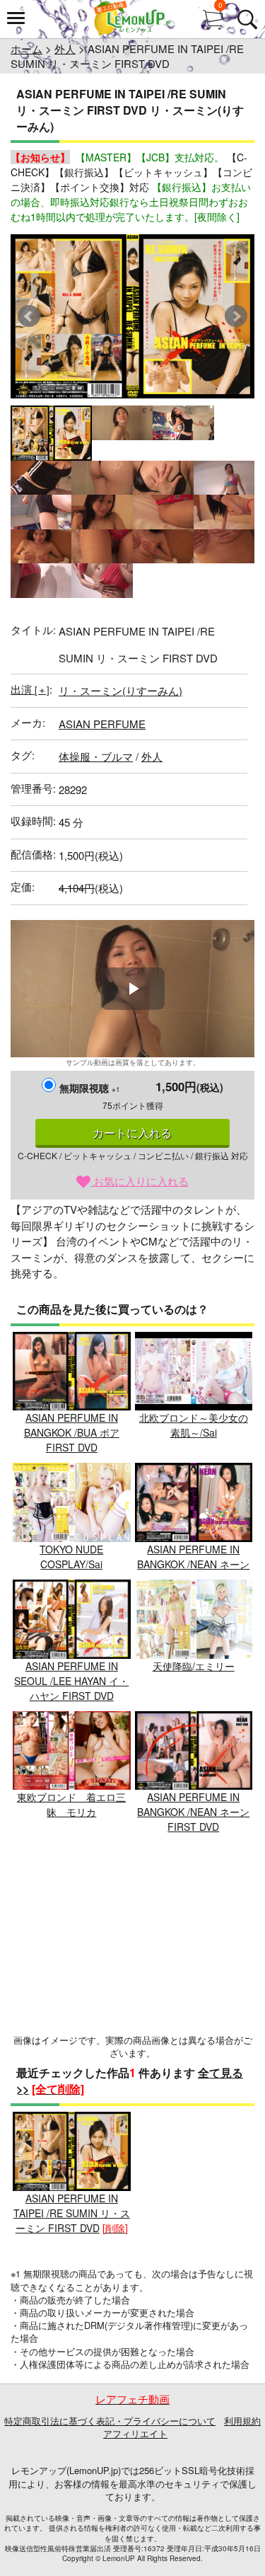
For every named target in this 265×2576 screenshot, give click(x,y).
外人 (65, 48)
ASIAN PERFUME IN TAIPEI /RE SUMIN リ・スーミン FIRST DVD (72, 2213)
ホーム (26, 48)
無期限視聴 (90, 1088)
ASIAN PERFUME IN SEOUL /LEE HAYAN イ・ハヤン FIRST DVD (71, 1681)
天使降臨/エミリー (194, 1666)
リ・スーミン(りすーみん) (120, 690)
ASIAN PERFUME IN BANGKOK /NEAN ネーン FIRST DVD (193, 1812)
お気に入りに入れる (140, 1181)
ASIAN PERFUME (102, 724)
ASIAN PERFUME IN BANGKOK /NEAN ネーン (193, 1557)
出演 (30, 689)
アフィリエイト (135, 2433)
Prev (29, 316)
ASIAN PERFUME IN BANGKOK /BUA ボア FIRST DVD (72, 1432)
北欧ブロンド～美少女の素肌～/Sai (194, 1425)
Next (236, 316)
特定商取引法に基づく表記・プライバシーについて (110, 2421)
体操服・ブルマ (96, 756)
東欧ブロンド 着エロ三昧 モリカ (71, 1804)
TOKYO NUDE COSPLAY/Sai (71, 1557)
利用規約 (242, 2421)
